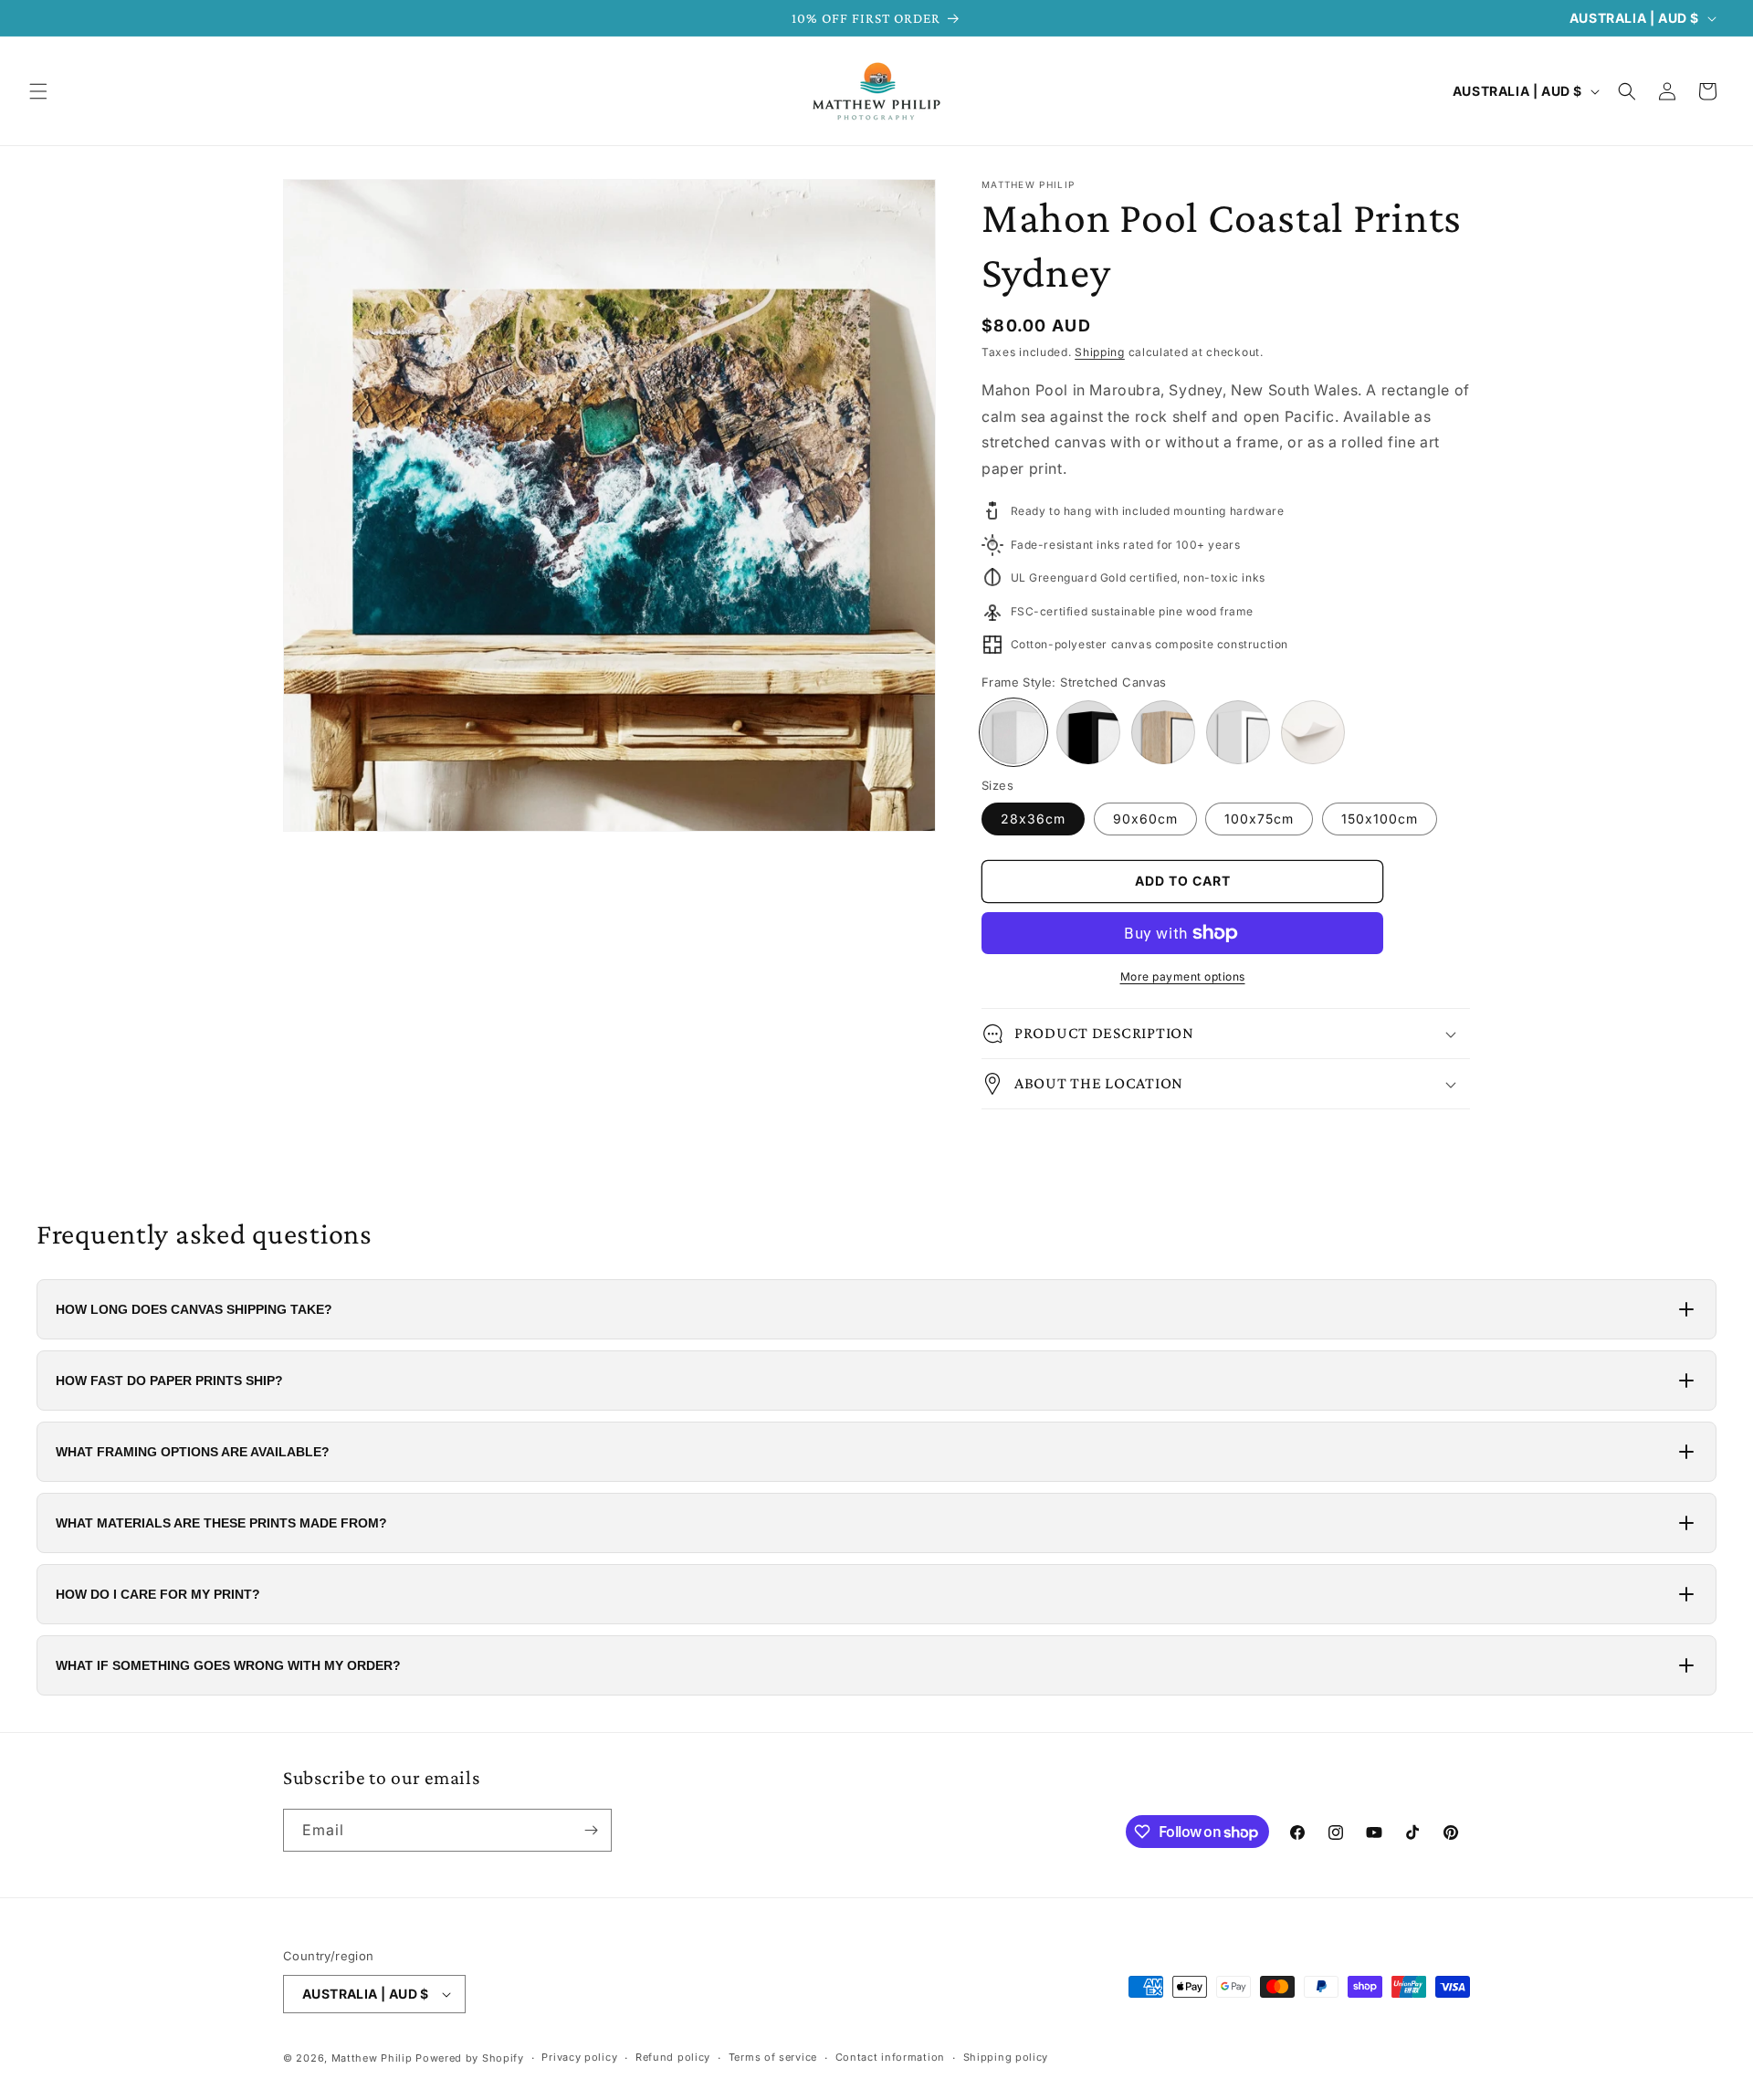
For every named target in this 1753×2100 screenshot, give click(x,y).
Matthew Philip (372, 2058)
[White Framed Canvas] (1238, 732)
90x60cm (1145, 819)
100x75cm (1259, 819)
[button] (38, 91)
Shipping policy (1006, 2057)
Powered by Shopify (470, 2058)
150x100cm (1380, 819)
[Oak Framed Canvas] (1163, 732)
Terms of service (773, 2057)
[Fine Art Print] (1313, 732)
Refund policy (673, 2057)
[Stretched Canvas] (1013, 732)
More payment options (1183, 976)
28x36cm (1033, 819)
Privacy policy (579, 2057)
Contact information (890, 2057)
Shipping (1100, 352)
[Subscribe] (591, 1830)
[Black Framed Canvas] (1088, 732)
